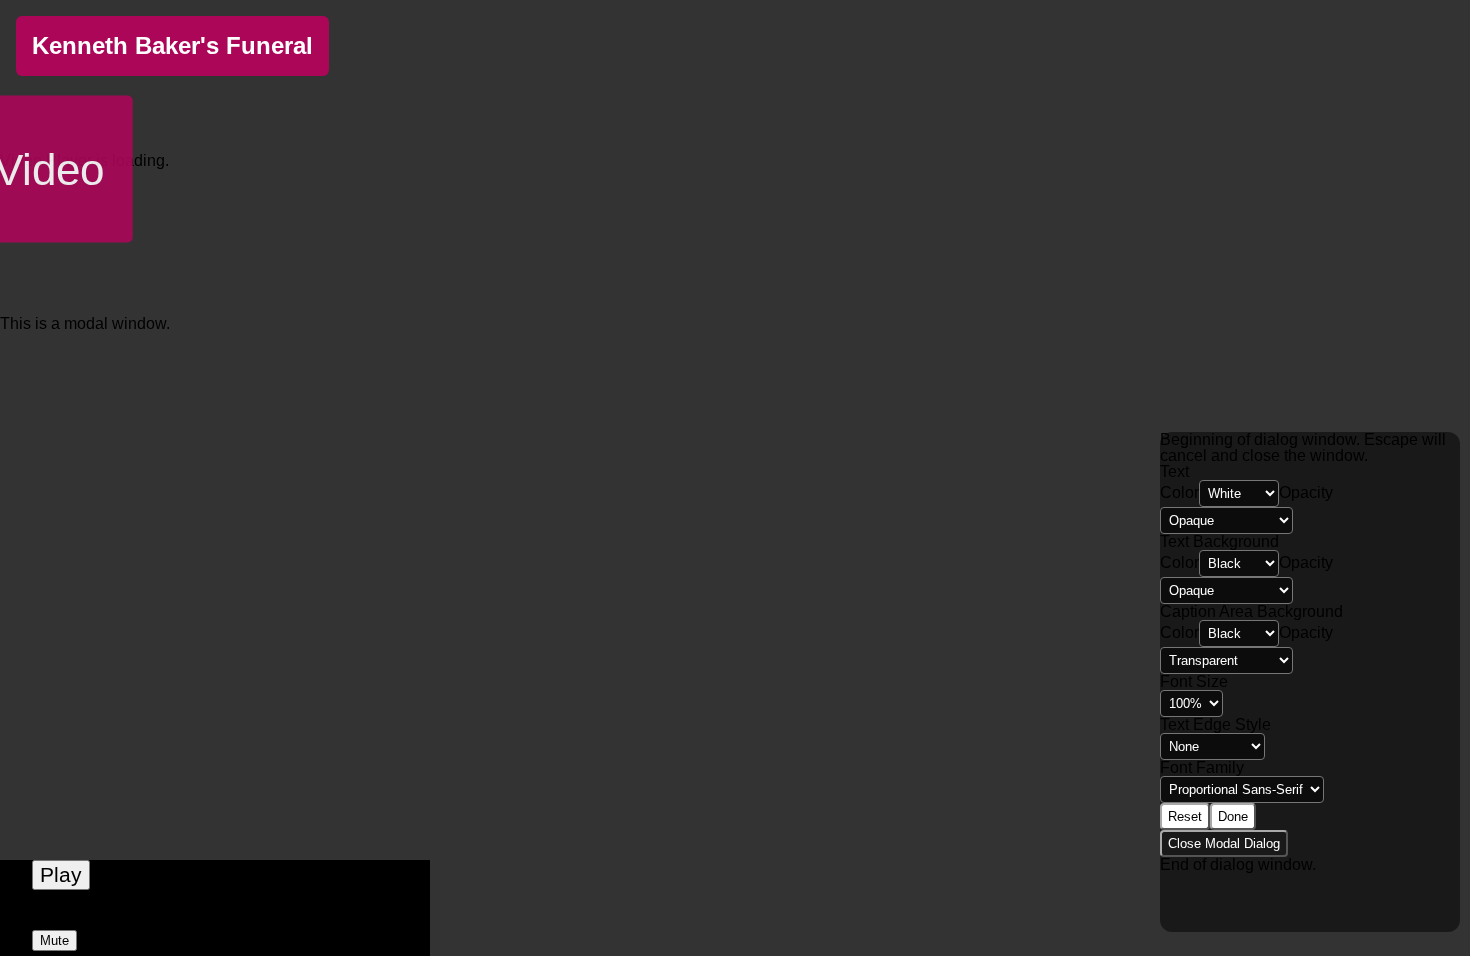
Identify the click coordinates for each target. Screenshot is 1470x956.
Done (1233, 816)
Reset (1185, 816)
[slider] (215, 918)
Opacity (1306, 492)
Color (1179, 492)
